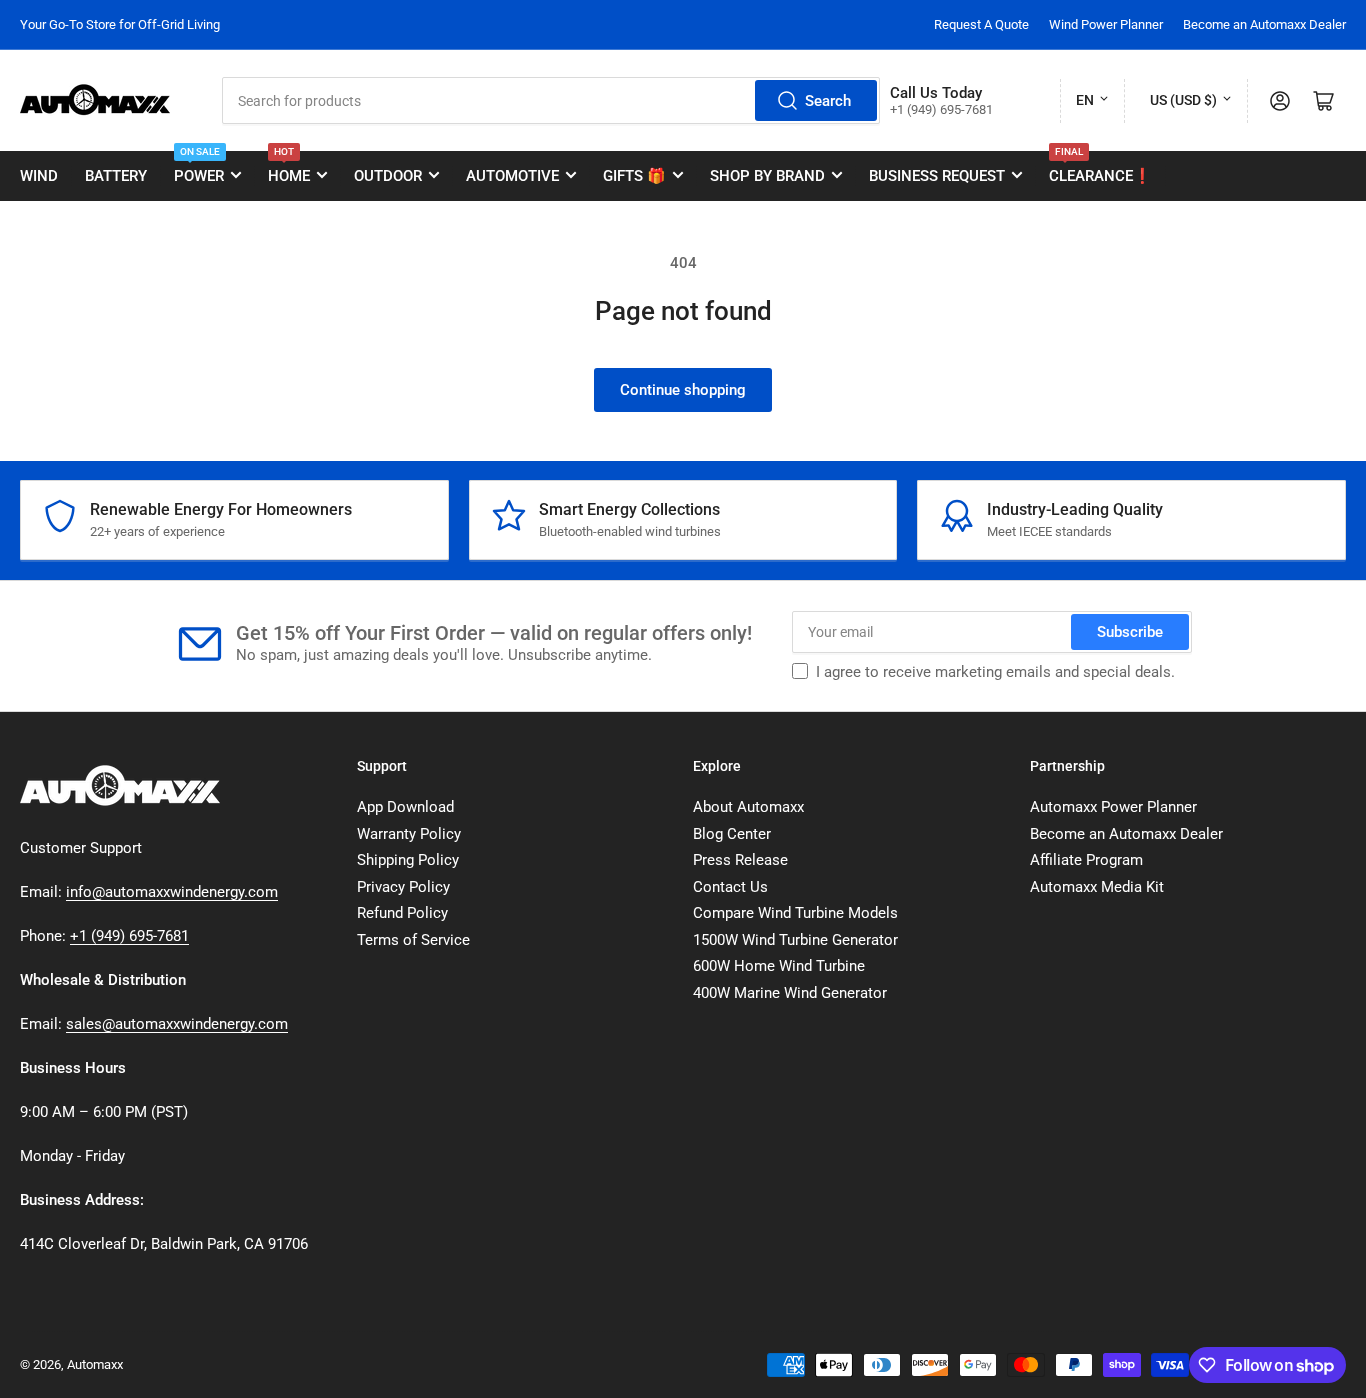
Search (828, 101)
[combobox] (550, 100)
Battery (116, 176)
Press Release (740, 860)
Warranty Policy (409, 834)
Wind (39, 176)
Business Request (937, 176)
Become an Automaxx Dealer (1264, 24)
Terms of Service (413, 940)
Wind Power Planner (1106, 24)
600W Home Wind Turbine (779, 966)
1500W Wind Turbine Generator (795, 940)
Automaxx (95, 1364)
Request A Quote (981, 24)
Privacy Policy (403, 887)
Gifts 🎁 (634, 176)
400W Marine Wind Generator (790, 993)
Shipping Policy (408, 860)
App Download (405, 807)
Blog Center (732, 834)
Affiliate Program (1086, 860)
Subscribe (1130, 632)
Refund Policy (402, 913)
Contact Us (730, 887)
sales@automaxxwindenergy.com (177, 1024)
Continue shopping (683, 390)
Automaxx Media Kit (1097, 887)
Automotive (512, 176)
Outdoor (388, 176)
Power (199, 168)
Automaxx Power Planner (1113, 807)
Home (289, 168)
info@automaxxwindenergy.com (172, 892)
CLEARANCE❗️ (1100, 168)
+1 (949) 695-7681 (129, 936)
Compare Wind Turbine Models (795, 913)
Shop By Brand (767, 176)
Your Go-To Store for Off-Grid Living (120, 24)
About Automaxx (748, 807)
